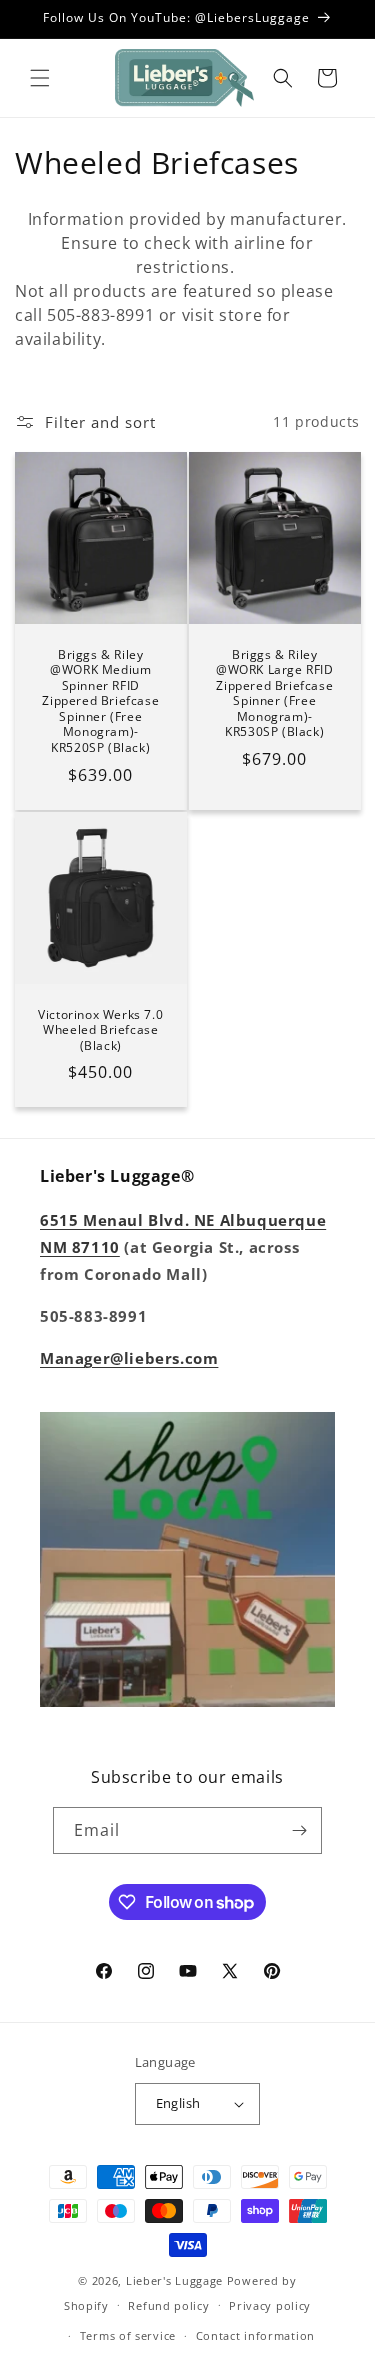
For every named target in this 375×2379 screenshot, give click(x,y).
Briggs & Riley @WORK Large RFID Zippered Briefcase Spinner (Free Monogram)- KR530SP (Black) (274, 693)
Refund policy (168, 2305)
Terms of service (128, 2335)
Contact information (255, 2335)
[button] (40, 78)
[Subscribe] (299, 1830)
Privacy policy (270, 2305)
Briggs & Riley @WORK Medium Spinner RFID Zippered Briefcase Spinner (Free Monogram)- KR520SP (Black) (100, 700)
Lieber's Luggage (176, 2280)
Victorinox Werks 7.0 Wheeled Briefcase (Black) (100, 1029)
